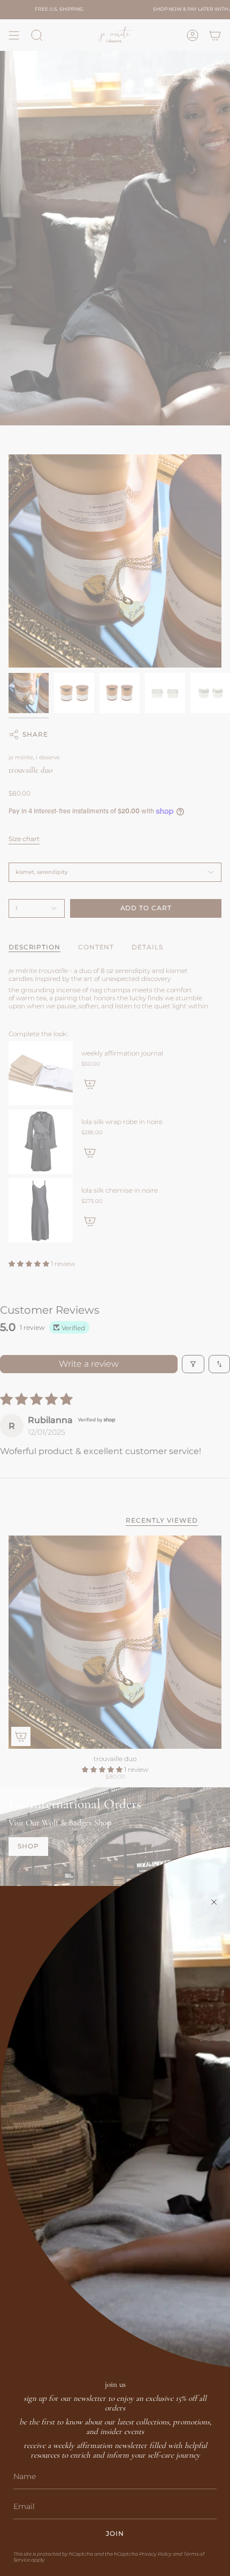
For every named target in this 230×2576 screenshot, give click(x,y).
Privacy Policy (155, 2554)
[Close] (214, 1902)
